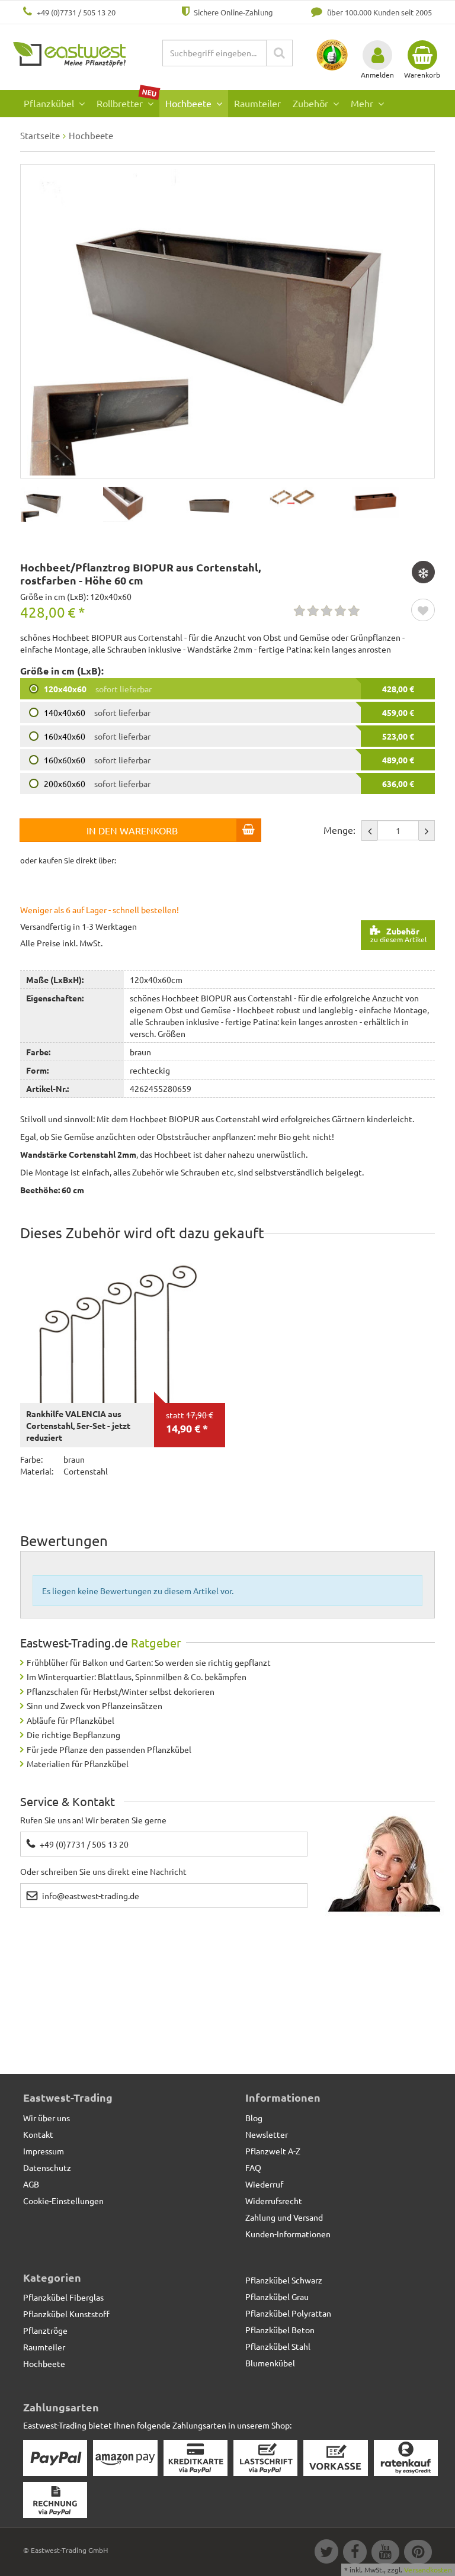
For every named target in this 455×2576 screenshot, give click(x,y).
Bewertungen (64, 1541)
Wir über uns (47, 2118)
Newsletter (267, 2134)
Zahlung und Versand (284, 2217)
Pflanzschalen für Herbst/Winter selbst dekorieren (121, 1691)
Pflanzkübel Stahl (278, 2346)
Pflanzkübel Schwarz (284, 2280)
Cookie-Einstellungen (63, 2201)
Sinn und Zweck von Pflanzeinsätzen (94, 1705)
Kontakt (38, 2134)
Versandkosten (428, 2569)
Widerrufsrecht (274, 2201)
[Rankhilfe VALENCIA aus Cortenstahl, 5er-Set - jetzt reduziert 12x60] (123, 1326)
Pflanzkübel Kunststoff (66, 2314)
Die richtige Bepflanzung (73, 1735)
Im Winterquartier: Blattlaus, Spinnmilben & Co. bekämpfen (137, 1676)
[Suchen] (279, 53)
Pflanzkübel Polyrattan (288, 2313)
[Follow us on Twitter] (326, 2553)
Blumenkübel (270, 2363)
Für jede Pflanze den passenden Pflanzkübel (109, 1749)
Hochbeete (190, 103)
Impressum (44, 2151)
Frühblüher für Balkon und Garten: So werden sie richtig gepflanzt (149, 1662)
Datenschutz (47, 2167)
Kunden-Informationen (288, 2234)
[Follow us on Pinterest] (416, 2553)
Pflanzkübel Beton (280, 2330)
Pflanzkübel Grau (277, 2296)
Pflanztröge (45, 2330)
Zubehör (312, 103)
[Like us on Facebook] (354, 2553)
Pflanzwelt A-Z (273, 2151)
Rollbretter (127, 100)
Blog (254, 2118)
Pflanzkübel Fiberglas (63, 2297)
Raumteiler (257, 103)
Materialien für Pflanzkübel (78, 1764)
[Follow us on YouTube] (385, 2553)
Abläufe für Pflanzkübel (71, 1720)
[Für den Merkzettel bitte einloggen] (423, 611)
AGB (31, 2184)
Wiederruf (264, 2184)
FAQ (253, 2167)
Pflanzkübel (50, 103)
